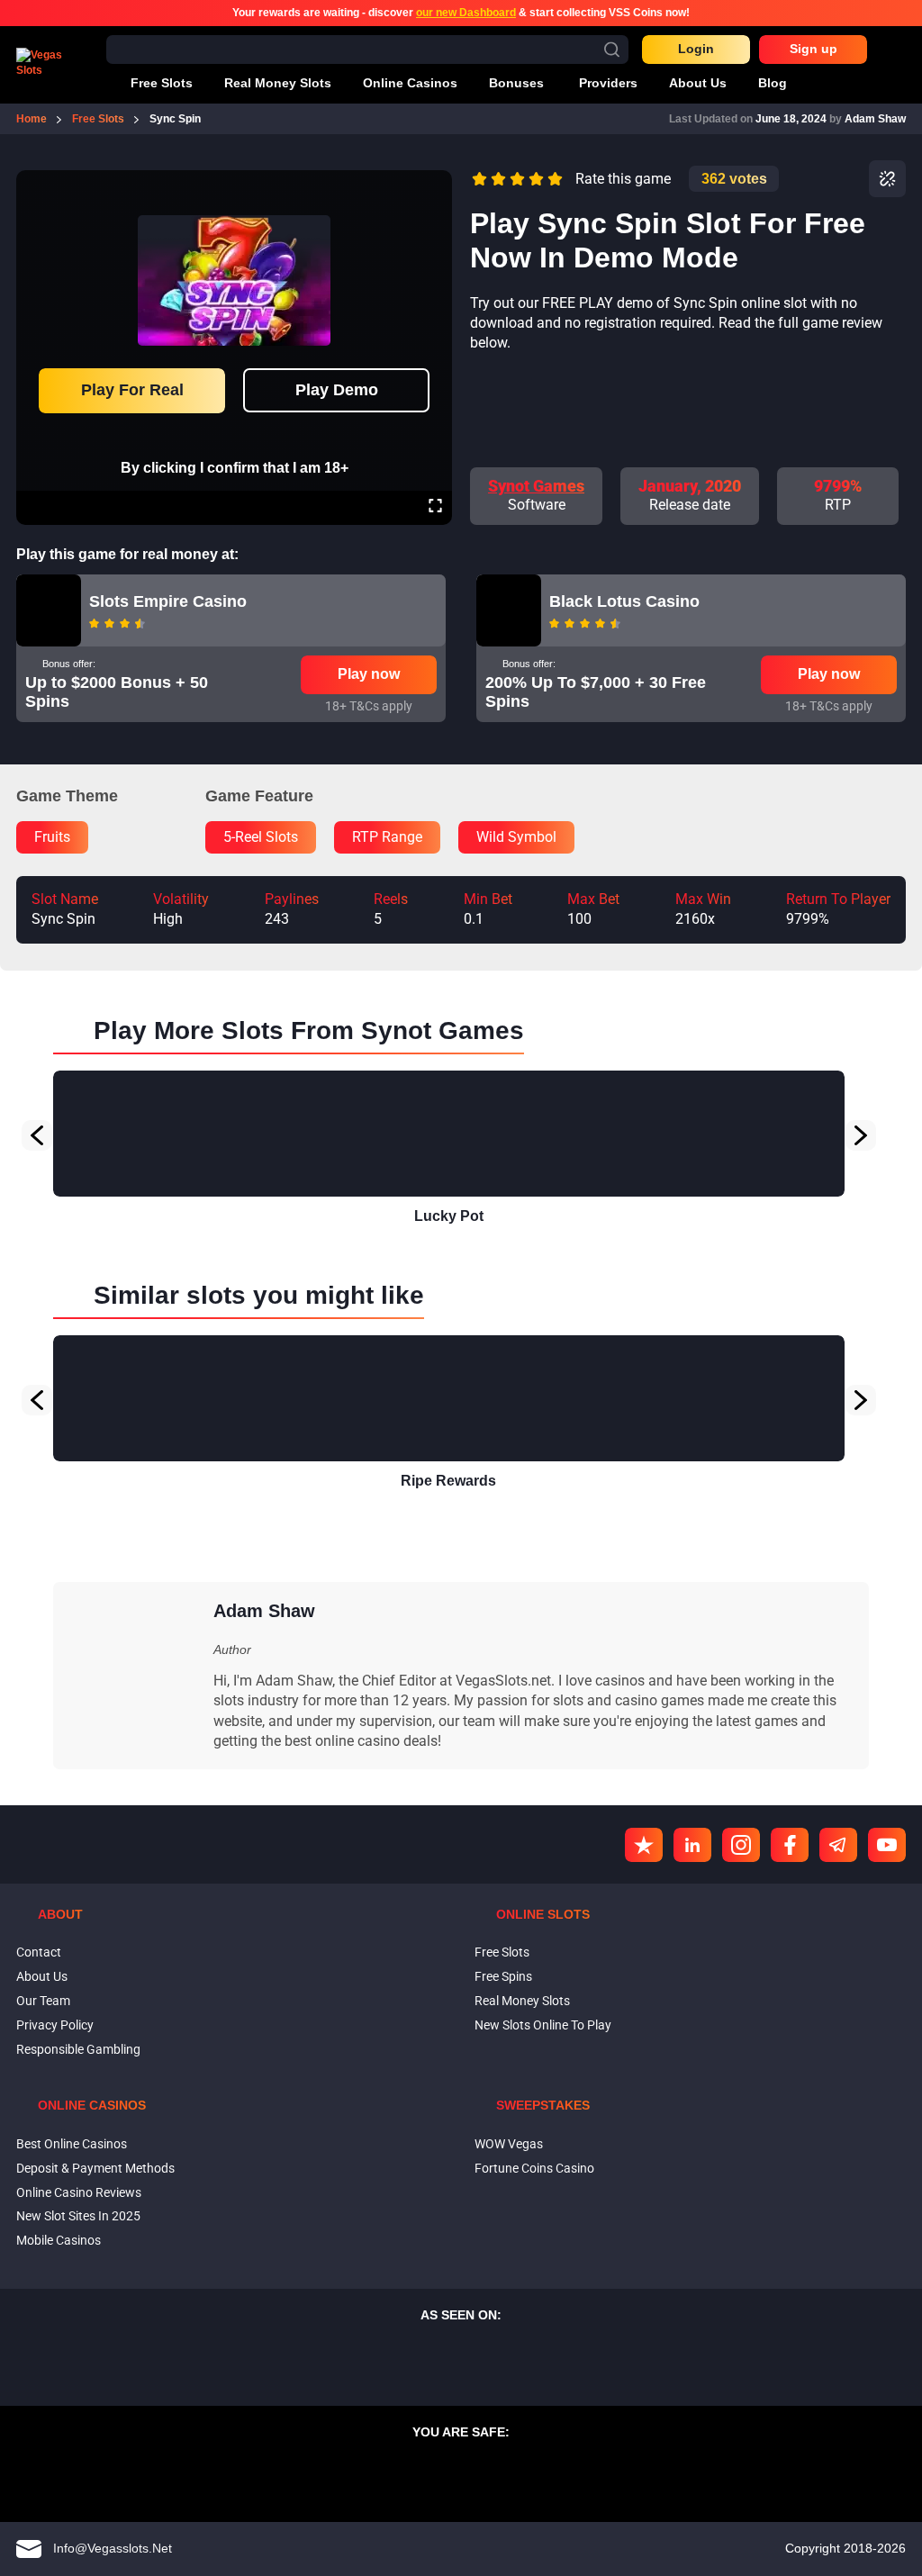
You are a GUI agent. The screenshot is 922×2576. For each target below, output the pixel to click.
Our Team (43, 2001)
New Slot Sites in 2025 (78, 2216)
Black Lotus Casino (624, 601)
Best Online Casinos (72, 2144)
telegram (838, 1845)
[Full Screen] (435, 508)
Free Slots (502, 1952)
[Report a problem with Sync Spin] (887, 179)
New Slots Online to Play (543, 2025)
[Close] (435, 183)
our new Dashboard (466, 13)
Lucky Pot (449, 1216)
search (612, 49)
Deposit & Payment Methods (95, 2168)
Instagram (741, 1845)
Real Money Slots (522, 2001)
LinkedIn (692, 1845)
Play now (369, 674)
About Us (42, 1976)
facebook (790, 1845)
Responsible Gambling (78, 2049)
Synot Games (536, 486)
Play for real (132, 390)
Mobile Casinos (59, 2240)
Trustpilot (644, 1845)
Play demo (337, 390)
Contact (39, 1952)
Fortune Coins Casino (534, 2168)
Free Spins (503, 1976)
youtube (887, 1845)
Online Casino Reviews (79, 2192)
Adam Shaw (875, 119)
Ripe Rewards (448, 1481)
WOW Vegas (509, 2144)
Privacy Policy (55, 2025)
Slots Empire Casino (168, 601)
